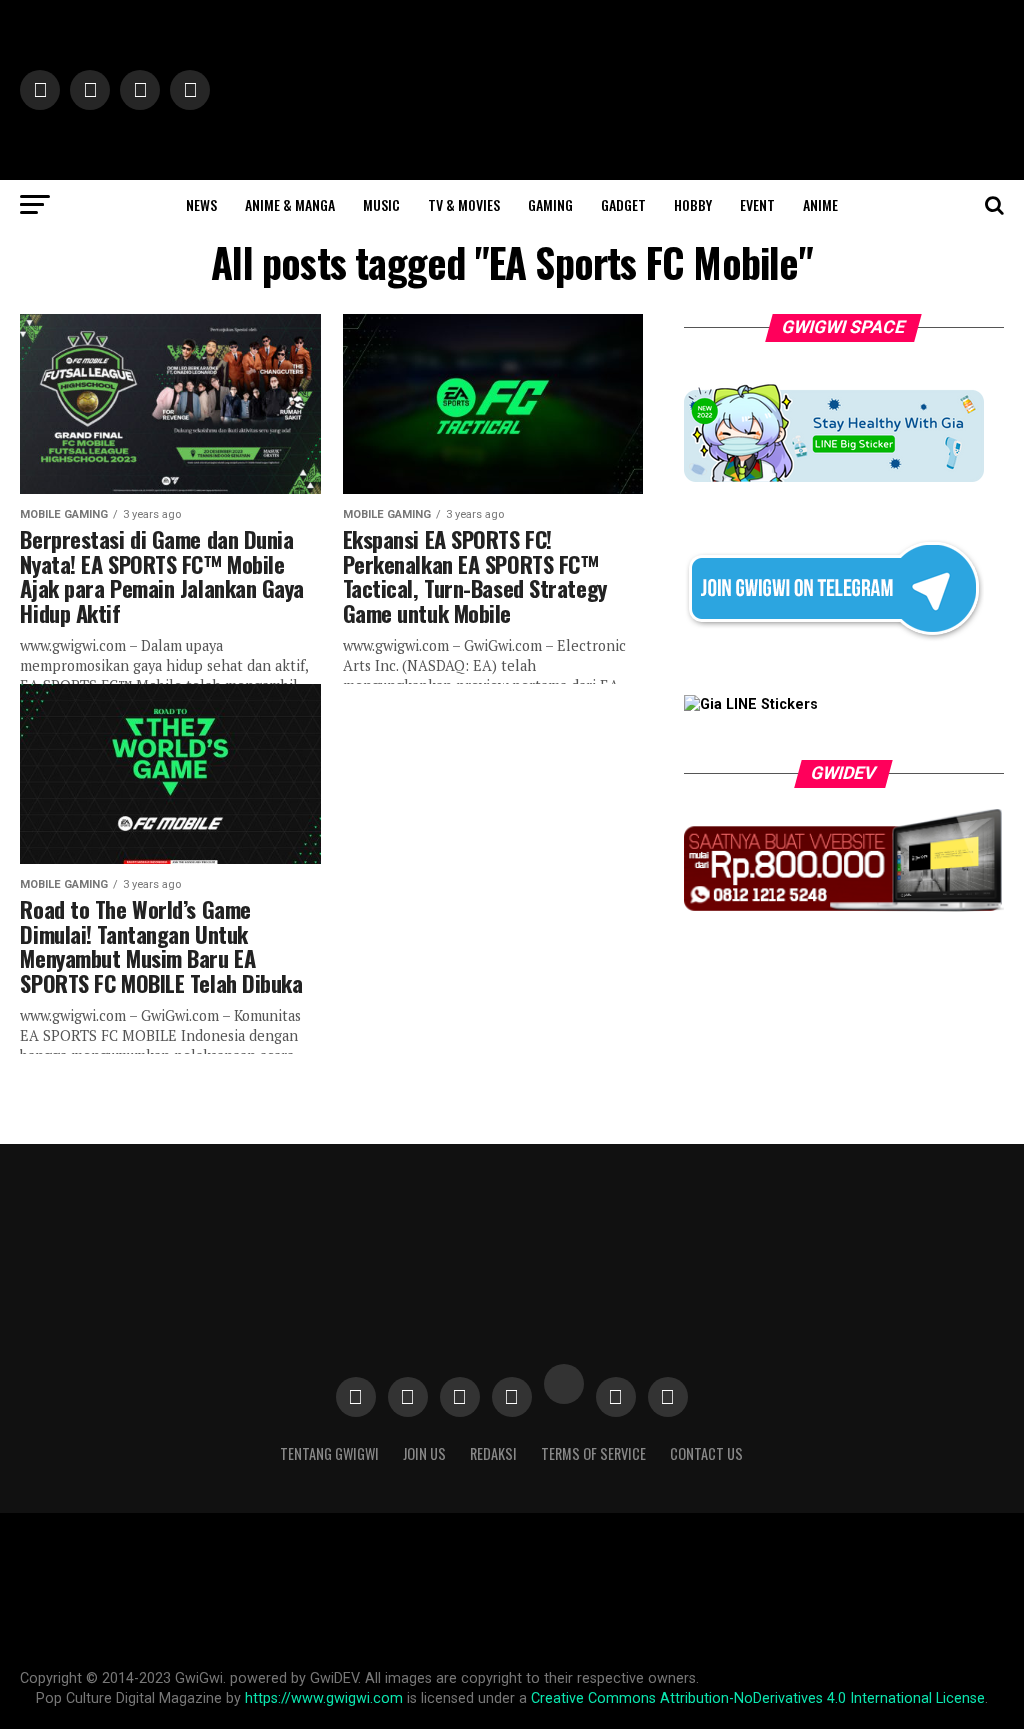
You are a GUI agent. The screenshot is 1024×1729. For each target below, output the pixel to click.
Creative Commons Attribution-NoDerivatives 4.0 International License (758, 1698)
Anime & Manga (290, 204)
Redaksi (493, 1453)
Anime (820, 204)
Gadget (623, 204)
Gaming (550, 204)
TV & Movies (464, 204)
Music (381, 204)
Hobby (693, 204)
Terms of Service (593, 1453)
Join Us (424, 1453)
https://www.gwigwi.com (324, 1698)
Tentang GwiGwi (329, 1453)
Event (757, 204)
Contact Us (706, 1453)
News (201, 204)
